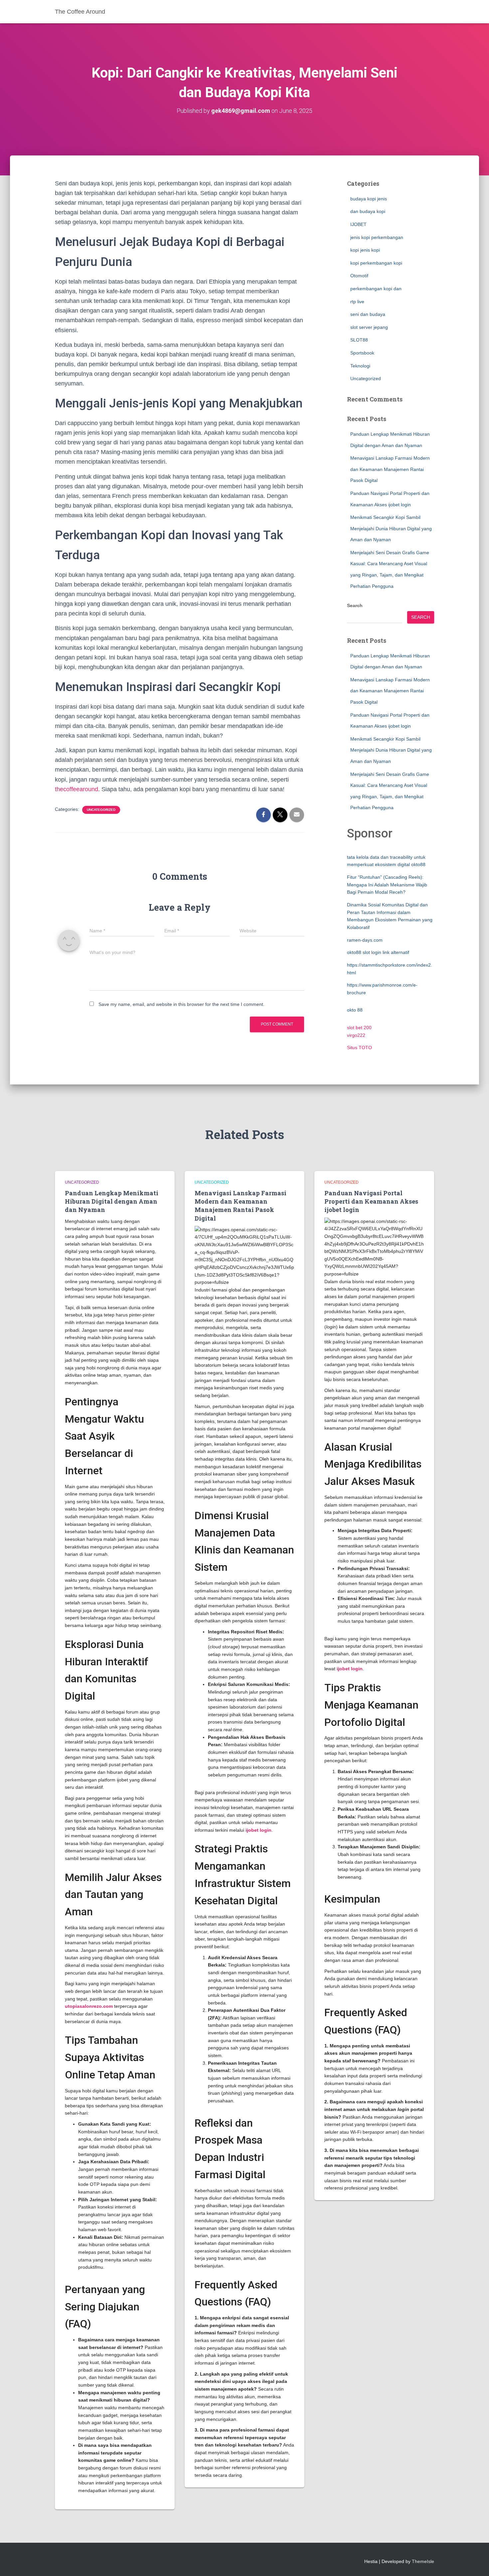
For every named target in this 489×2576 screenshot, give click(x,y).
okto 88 (355, 1010)
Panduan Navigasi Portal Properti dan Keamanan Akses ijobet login (371, 1201)
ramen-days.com (365, 940)
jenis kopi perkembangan (377, 237)
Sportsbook (362, 353)
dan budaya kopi (368, 211)
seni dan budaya (368, 314)
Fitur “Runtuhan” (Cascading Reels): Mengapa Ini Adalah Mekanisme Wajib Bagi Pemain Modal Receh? (387, 885)
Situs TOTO (359, 1048)
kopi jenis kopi (365, 250)
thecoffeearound (77, 789)
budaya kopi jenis (369, 199)
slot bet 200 (359, 1028)
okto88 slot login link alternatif (378, 952)
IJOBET (358, 224)
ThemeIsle (423, 2561)
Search (355, 605)
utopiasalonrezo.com (89, 2006)
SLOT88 (359, 340)
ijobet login (258, 1830)
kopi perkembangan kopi (376, 263)
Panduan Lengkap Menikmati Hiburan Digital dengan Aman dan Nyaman (112, 1201)
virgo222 (356, 1035)
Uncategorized (101, 810)
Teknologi (360, 366)
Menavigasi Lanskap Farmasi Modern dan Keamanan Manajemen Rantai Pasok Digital (390, 469)
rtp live (357, 302)
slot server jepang (369, 327)
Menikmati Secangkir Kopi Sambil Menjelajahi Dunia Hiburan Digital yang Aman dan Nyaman (391, 528)
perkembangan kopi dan (376, 289)
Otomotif (359, 276)
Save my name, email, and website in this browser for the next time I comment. (181, 1004)
